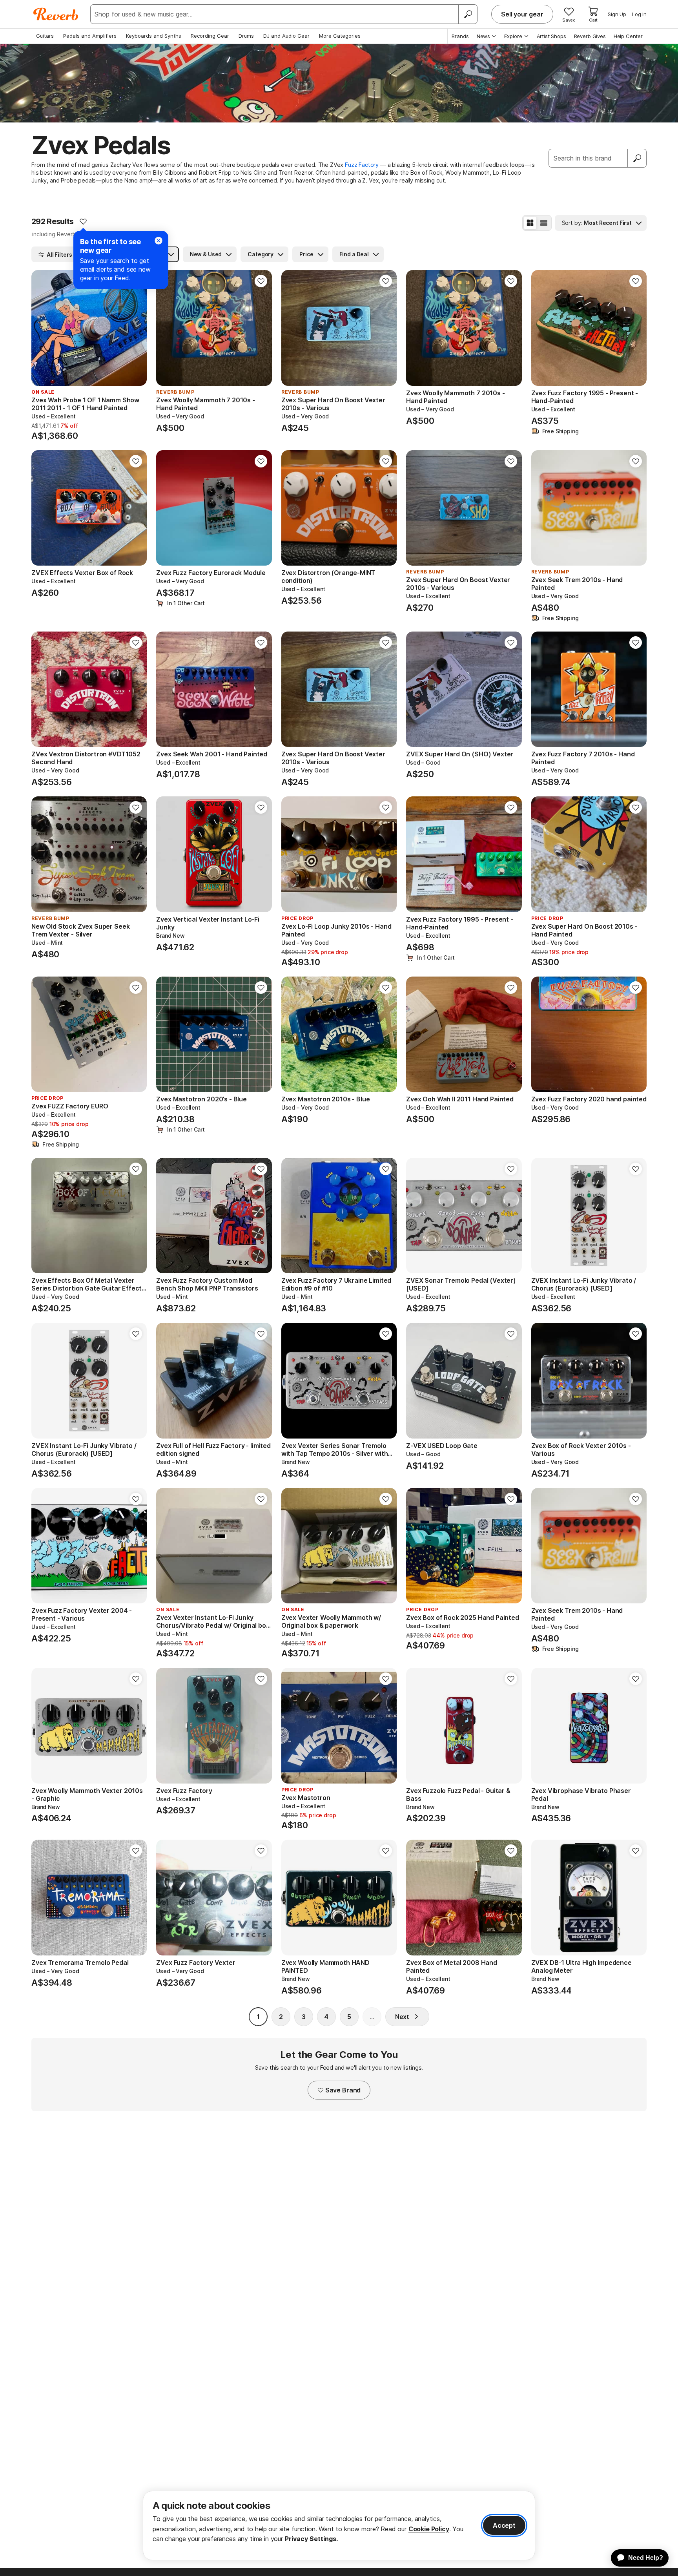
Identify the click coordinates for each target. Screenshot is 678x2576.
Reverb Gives (590, 36)
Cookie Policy (429, 2529)
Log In (639, 14)
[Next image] (136, 328)
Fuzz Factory (362, 165)
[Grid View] (530, 223)
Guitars (45, 36)
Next (402, 2017)
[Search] (468, 14)
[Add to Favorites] (83, 221)
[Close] (159, 241)
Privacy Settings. (311, 2539)
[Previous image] (42, 328)
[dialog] (339, 2526)
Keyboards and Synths (154, 36)
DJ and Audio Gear (286, 36)
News (483, 36)
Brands (460, 36)
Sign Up (617, 14)
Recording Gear (210, 36)
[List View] (544, 223)
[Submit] (637, 158)
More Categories (340, 36)
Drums (246, 36)
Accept (504, 2525)
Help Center (628, 36)
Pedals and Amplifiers (90, 36)
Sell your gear (522, 14)
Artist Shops (551, 36)
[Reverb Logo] (56, 14)
